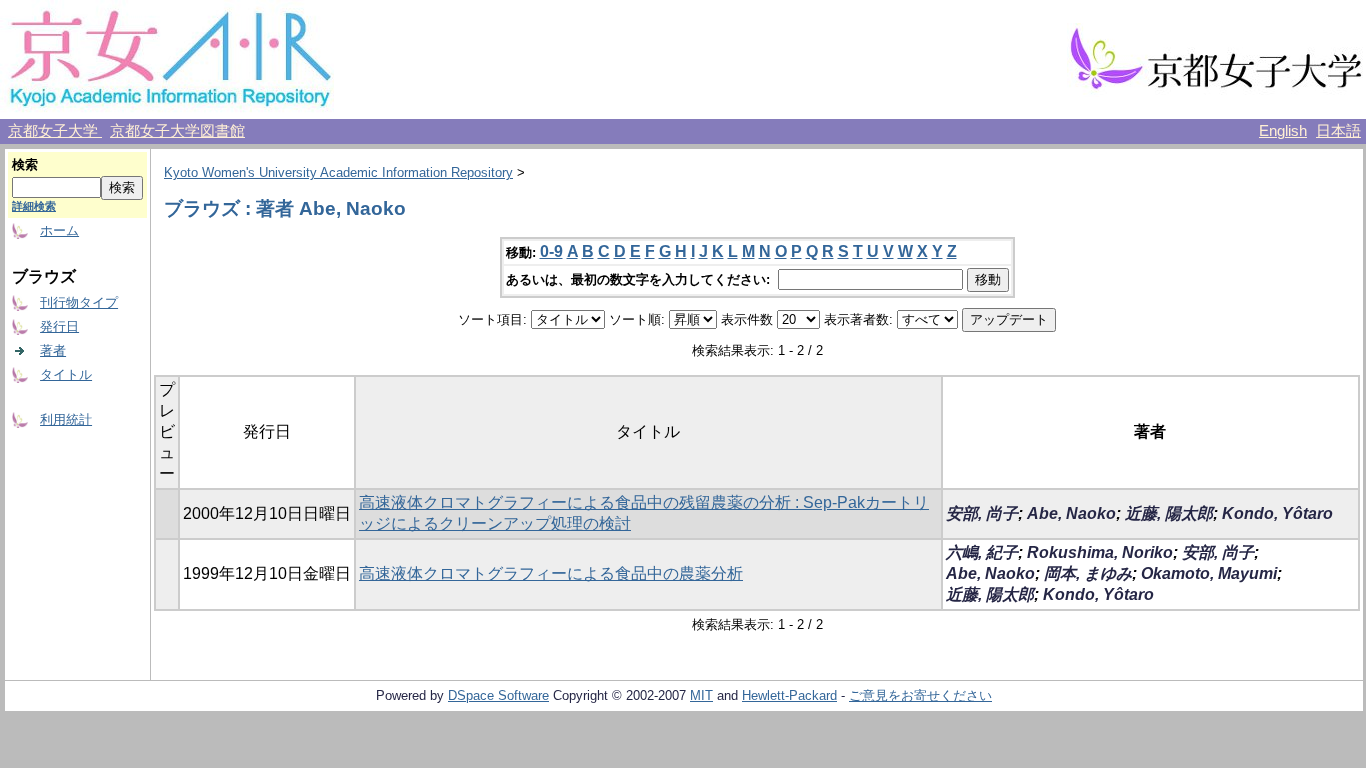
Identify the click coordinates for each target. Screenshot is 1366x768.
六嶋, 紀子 (982, 552)
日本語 (1338, 131)
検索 (25, 164)
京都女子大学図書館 (177, 131)
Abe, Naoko (1071, 513)
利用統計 (66, 419)
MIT (701, 695)
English (1283, 131)
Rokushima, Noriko (1100, 552)
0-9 (551, 251)
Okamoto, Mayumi (1209, 573)
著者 (53, 350)
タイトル (66, 374)
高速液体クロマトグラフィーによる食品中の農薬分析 (551, 573)
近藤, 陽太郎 (1169, 513)
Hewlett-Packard (789, 695)
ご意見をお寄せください (920, 695)
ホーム (59, 230)
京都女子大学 (55, 131)
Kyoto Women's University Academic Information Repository (338, 172)
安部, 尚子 (982, 513)
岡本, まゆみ (1088, 573)
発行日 (59, 326)
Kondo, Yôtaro (1277, 513)
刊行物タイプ (79, 302)
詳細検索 (34, 206)
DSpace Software (498, 695)
